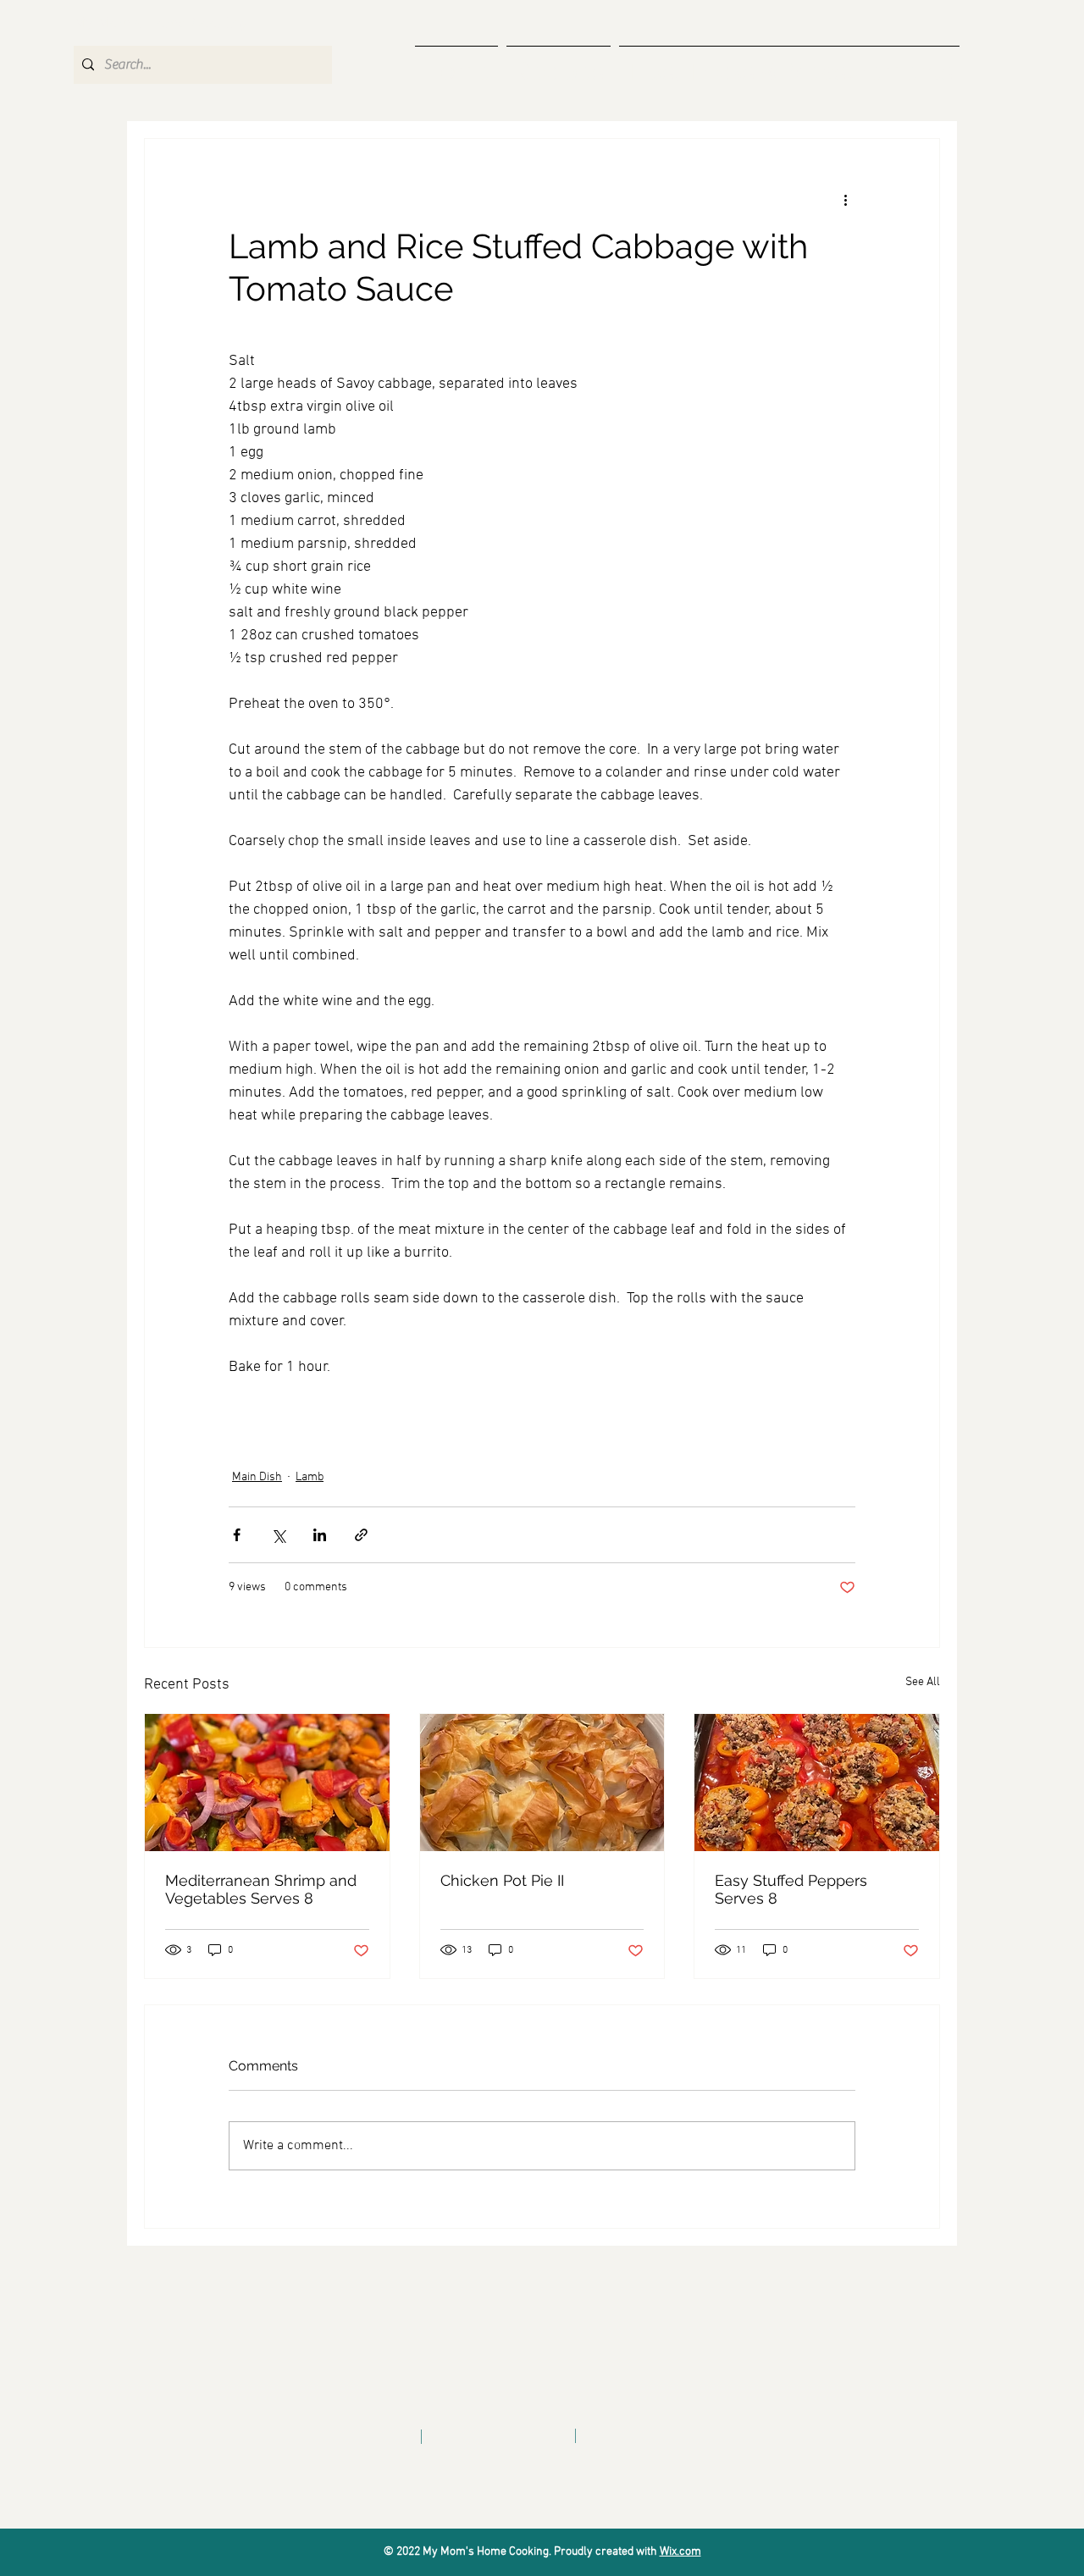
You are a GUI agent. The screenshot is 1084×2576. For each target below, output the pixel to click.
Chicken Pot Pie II (502, 1880)
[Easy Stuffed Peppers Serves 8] (817, 1783)
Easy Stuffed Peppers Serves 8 (791, 1889)
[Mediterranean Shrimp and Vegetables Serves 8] (267, 1783)
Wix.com (680, 2552)
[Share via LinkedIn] (320, 1535)
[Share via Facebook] (237, 1535)
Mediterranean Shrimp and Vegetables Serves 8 (261, 1889)
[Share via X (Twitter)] (278, 1535)
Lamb (310, 1477)
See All (923, 1682)
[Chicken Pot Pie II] (542, 1783)
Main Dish (257, 1477)
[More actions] (845, 200)
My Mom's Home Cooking (160, 24)
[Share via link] (361, 1535)
